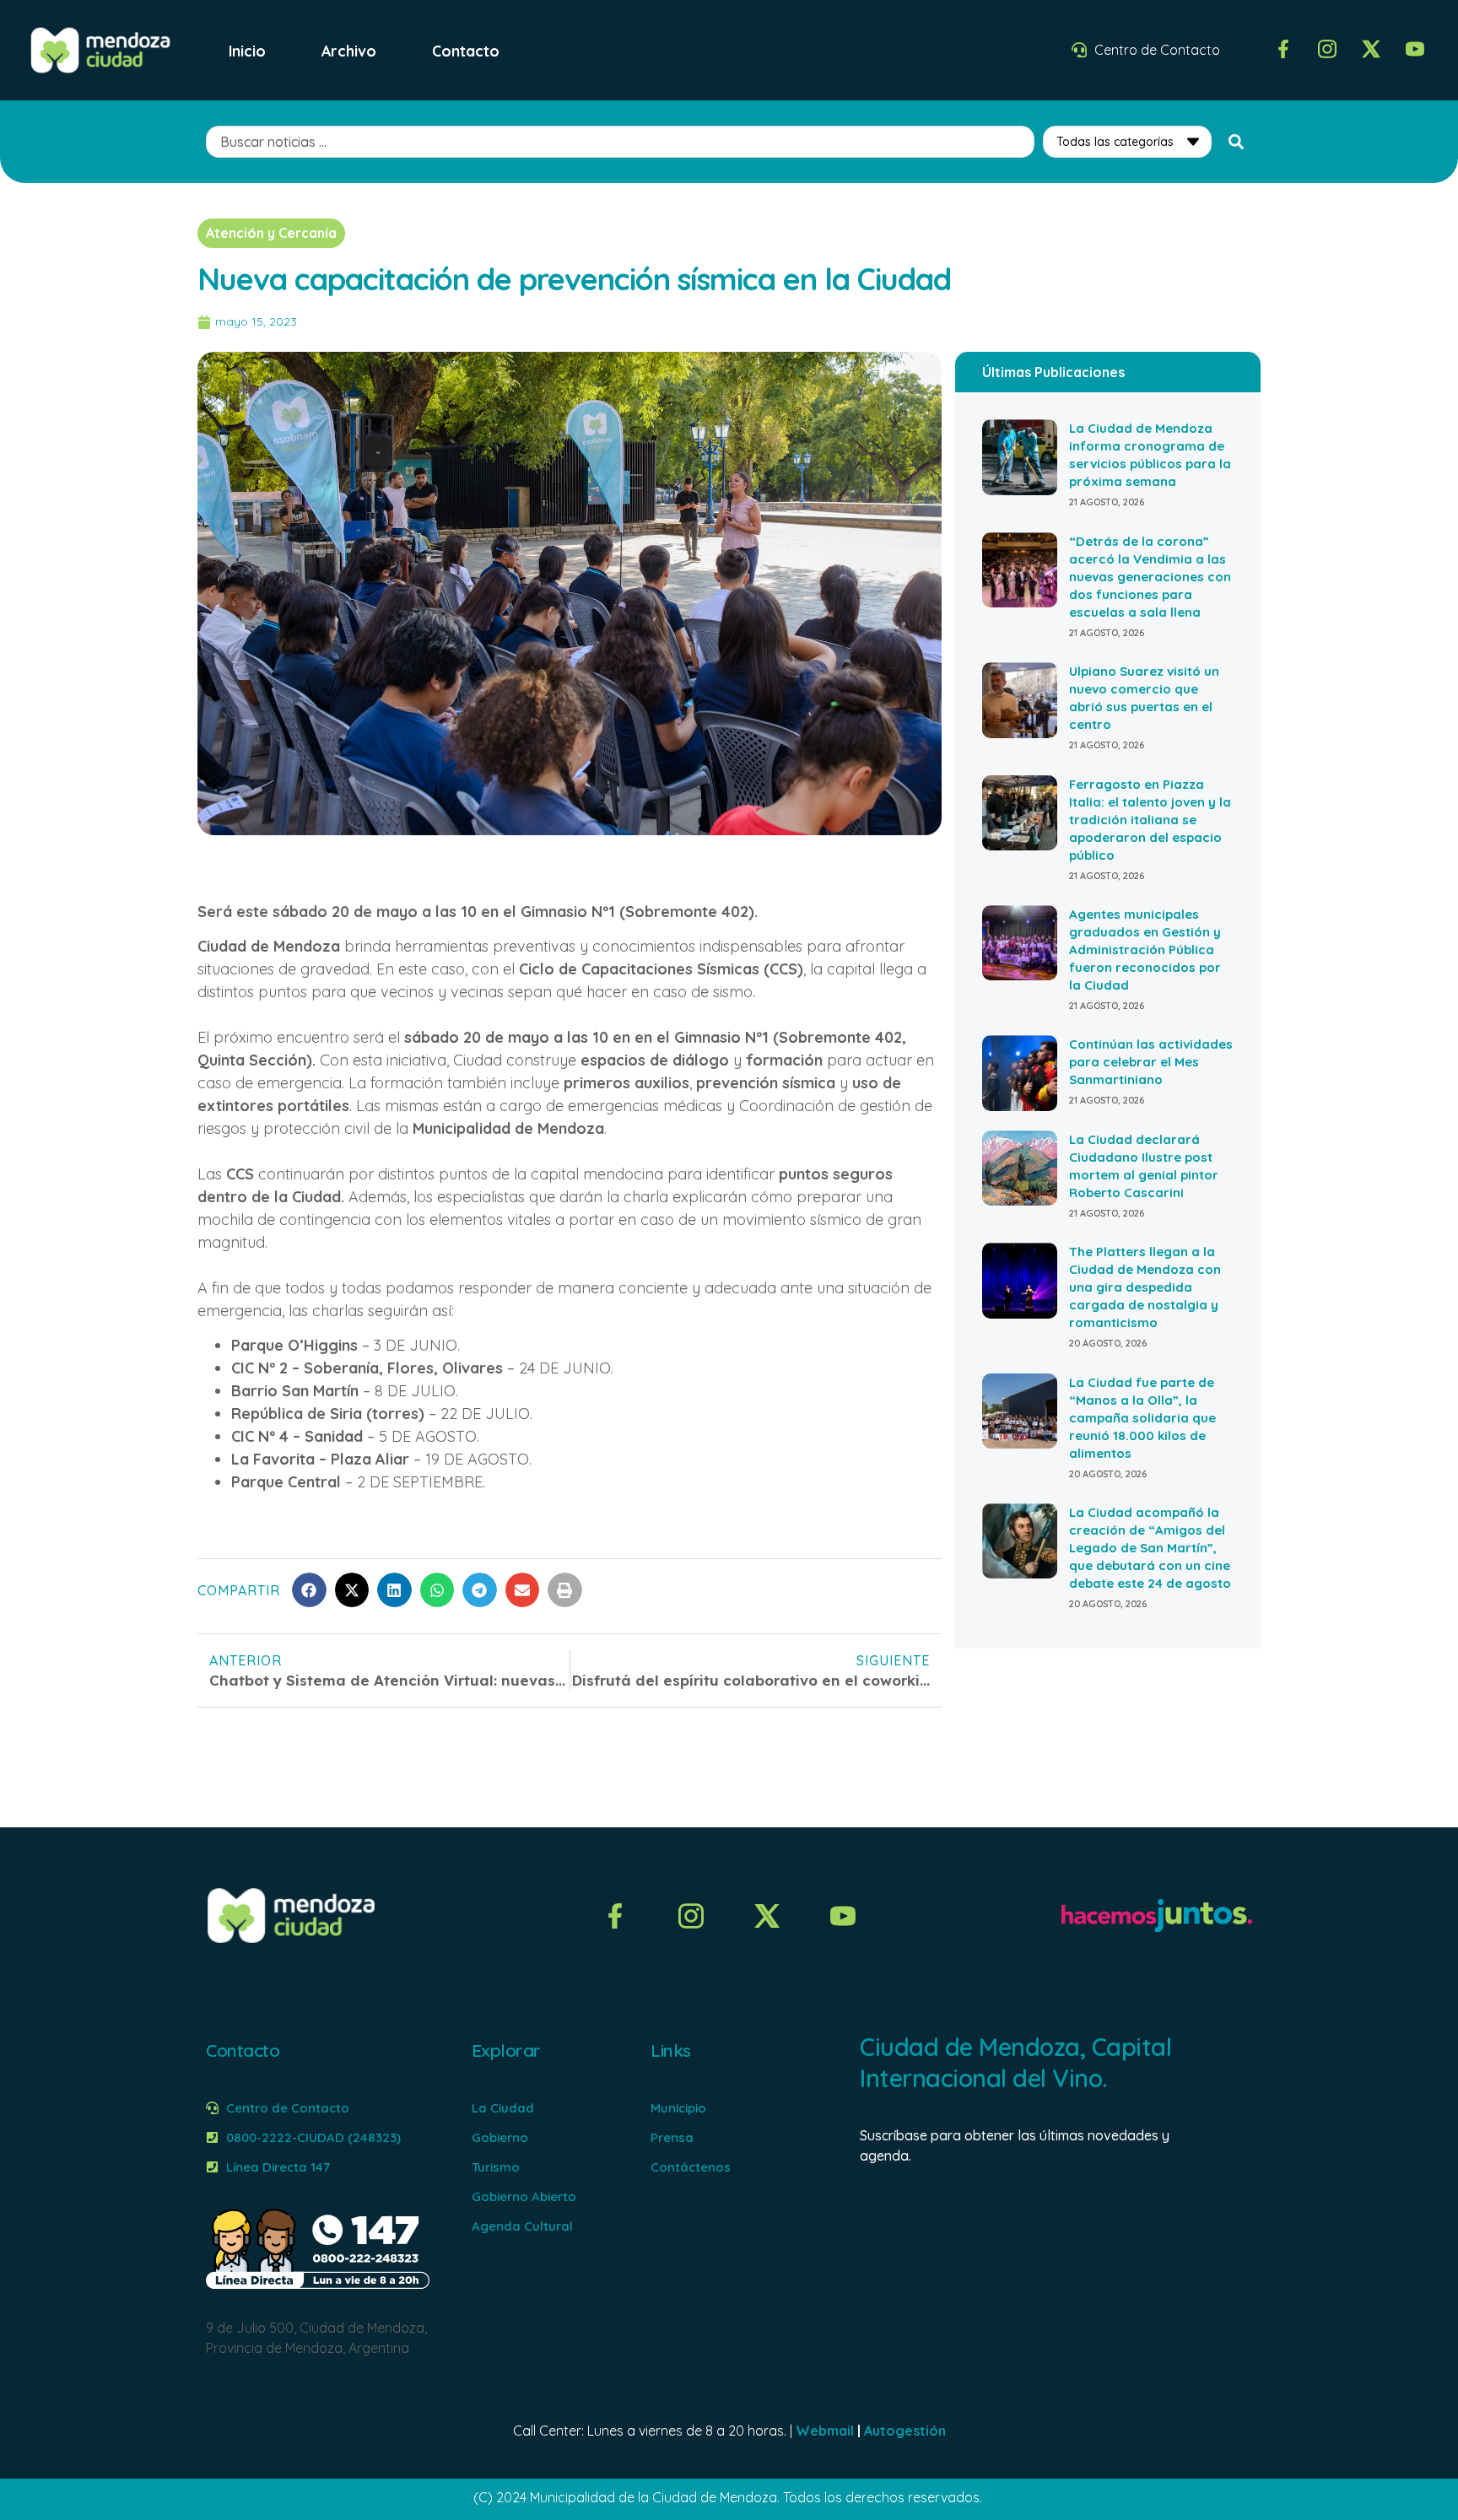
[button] (309, 1590)
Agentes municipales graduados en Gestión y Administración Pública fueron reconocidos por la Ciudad (1145, 950)
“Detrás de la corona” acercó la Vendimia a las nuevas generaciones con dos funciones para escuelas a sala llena (1150, 577)
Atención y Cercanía (271, 233)
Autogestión (905, 2431)
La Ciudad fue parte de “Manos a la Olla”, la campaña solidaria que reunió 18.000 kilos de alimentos (1142, 1418)
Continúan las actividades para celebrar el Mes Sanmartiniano (1151, 1062)
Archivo (349, 51)
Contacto (466, 51)
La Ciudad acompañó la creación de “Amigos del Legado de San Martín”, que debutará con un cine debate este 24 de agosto (1150, 1548)
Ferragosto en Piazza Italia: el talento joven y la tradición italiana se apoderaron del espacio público (1150, 820)
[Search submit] (1236, 142)
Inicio (247, 51)
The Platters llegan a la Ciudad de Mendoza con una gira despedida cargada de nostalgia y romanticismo (1145, 1287)
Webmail (825, 2431)
